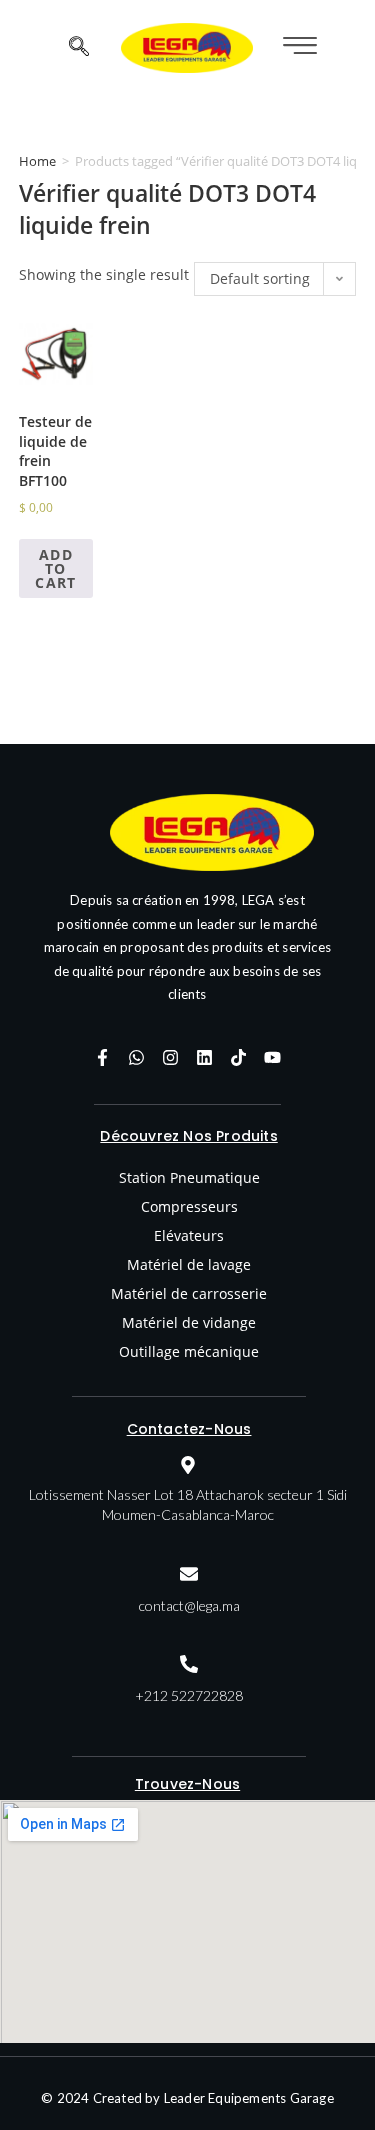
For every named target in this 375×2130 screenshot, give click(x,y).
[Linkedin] (204, 1057)
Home (37, 161)
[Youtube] (272, 1057)
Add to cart (56, 568)
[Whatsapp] (136, 1057)
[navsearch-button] (79, 48)
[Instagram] (170, 1057)
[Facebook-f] (102, 1057)
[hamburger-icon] (297, 47)
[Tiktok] (238, 1057)
